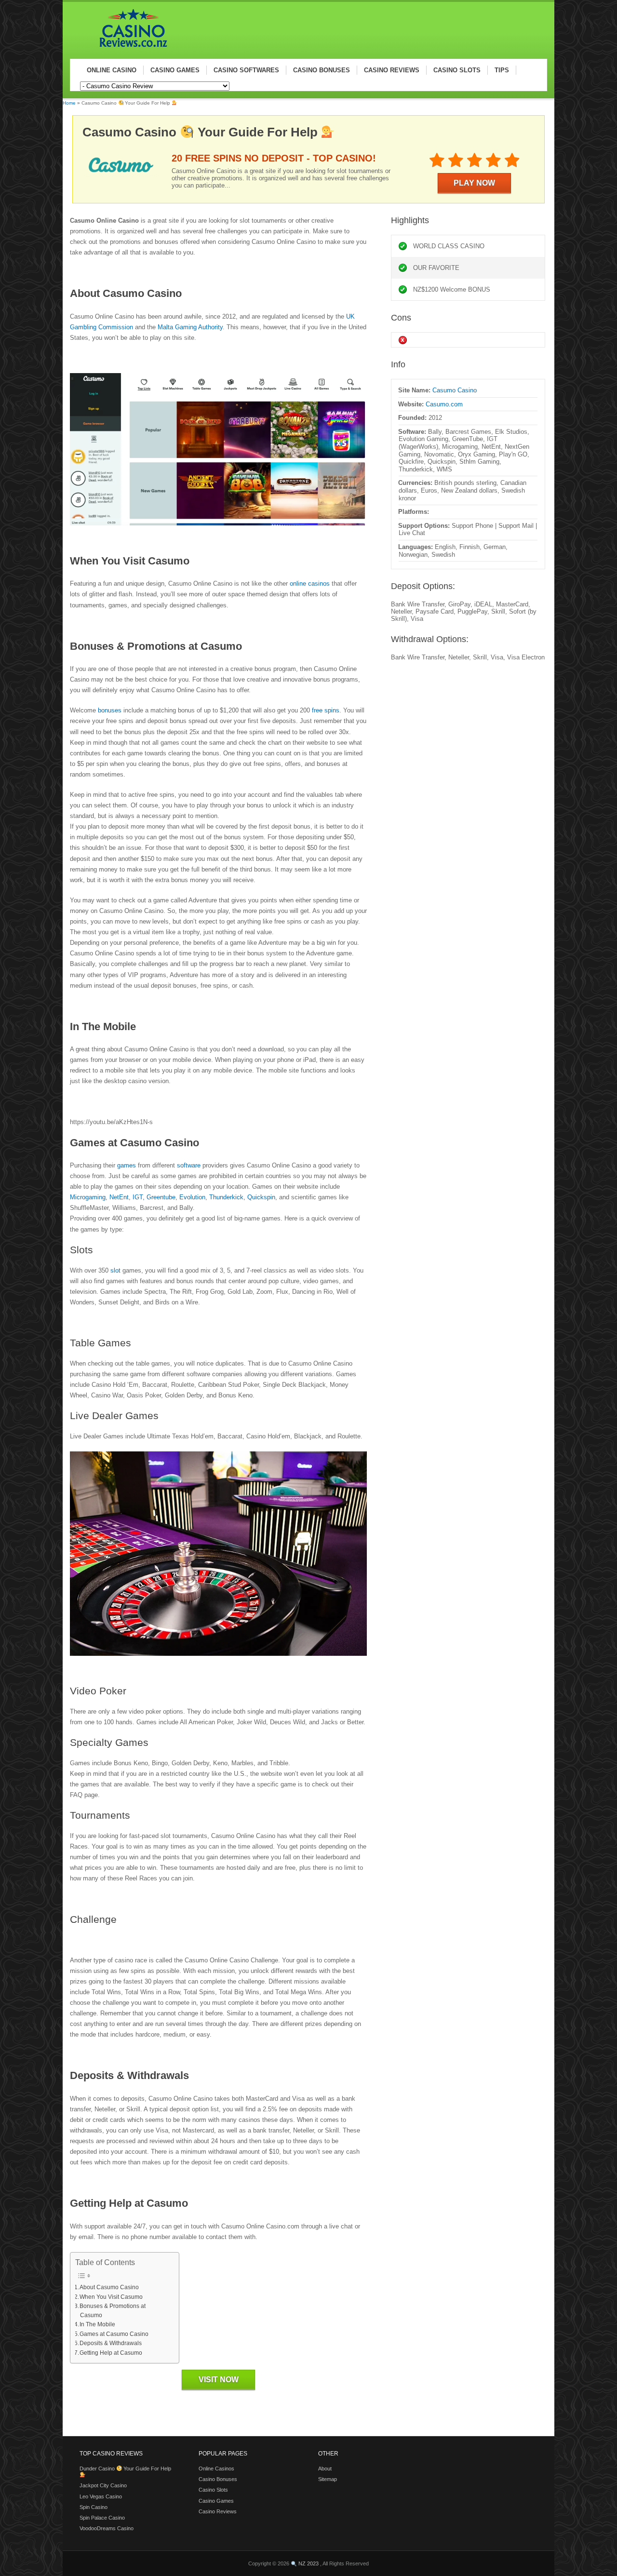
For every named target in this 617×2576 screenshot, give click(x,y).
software (188, 1165)
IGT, (139, 1197)
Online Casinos (216, 2469)
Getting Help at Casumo (111, 2353)
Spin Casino (94, 2507)
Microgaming (88, 1197)
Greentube (161, 1197)
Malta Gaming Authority (190, 327)
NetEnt (119, 1197)
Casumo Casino (455, 390)
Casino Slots (213, 2490)
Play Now (474, 183)
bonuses (109, 710)
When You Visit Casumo (111, 2297)
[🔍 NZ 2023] (129, 49)
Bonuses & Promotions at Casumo (113, 2310)
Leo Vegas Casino (101, 2496)
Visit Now (219, 2380)
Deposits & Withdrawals (111, 2343)
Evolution (192, 1197)
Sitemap (328, 2479)
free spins (325, 710)
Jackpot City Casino (103, 2485)
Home (69, 103)
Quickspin (261, 1197)
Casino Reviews (218, 2511)
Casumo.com (444, 404)
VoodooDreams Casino (107, 2528)
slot (115, 1270)
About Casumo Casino (109, 2287)
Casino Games (216, 2501)
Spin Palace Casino (102, 2518)
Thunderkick (226, 1197)
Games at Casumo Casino (114, 2334)
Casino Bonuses (218, 2479)
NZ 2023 (308, 2563)
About (325, 2469)
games (127, 1165)
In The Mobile (97, 2324)
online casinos (310, 584)
